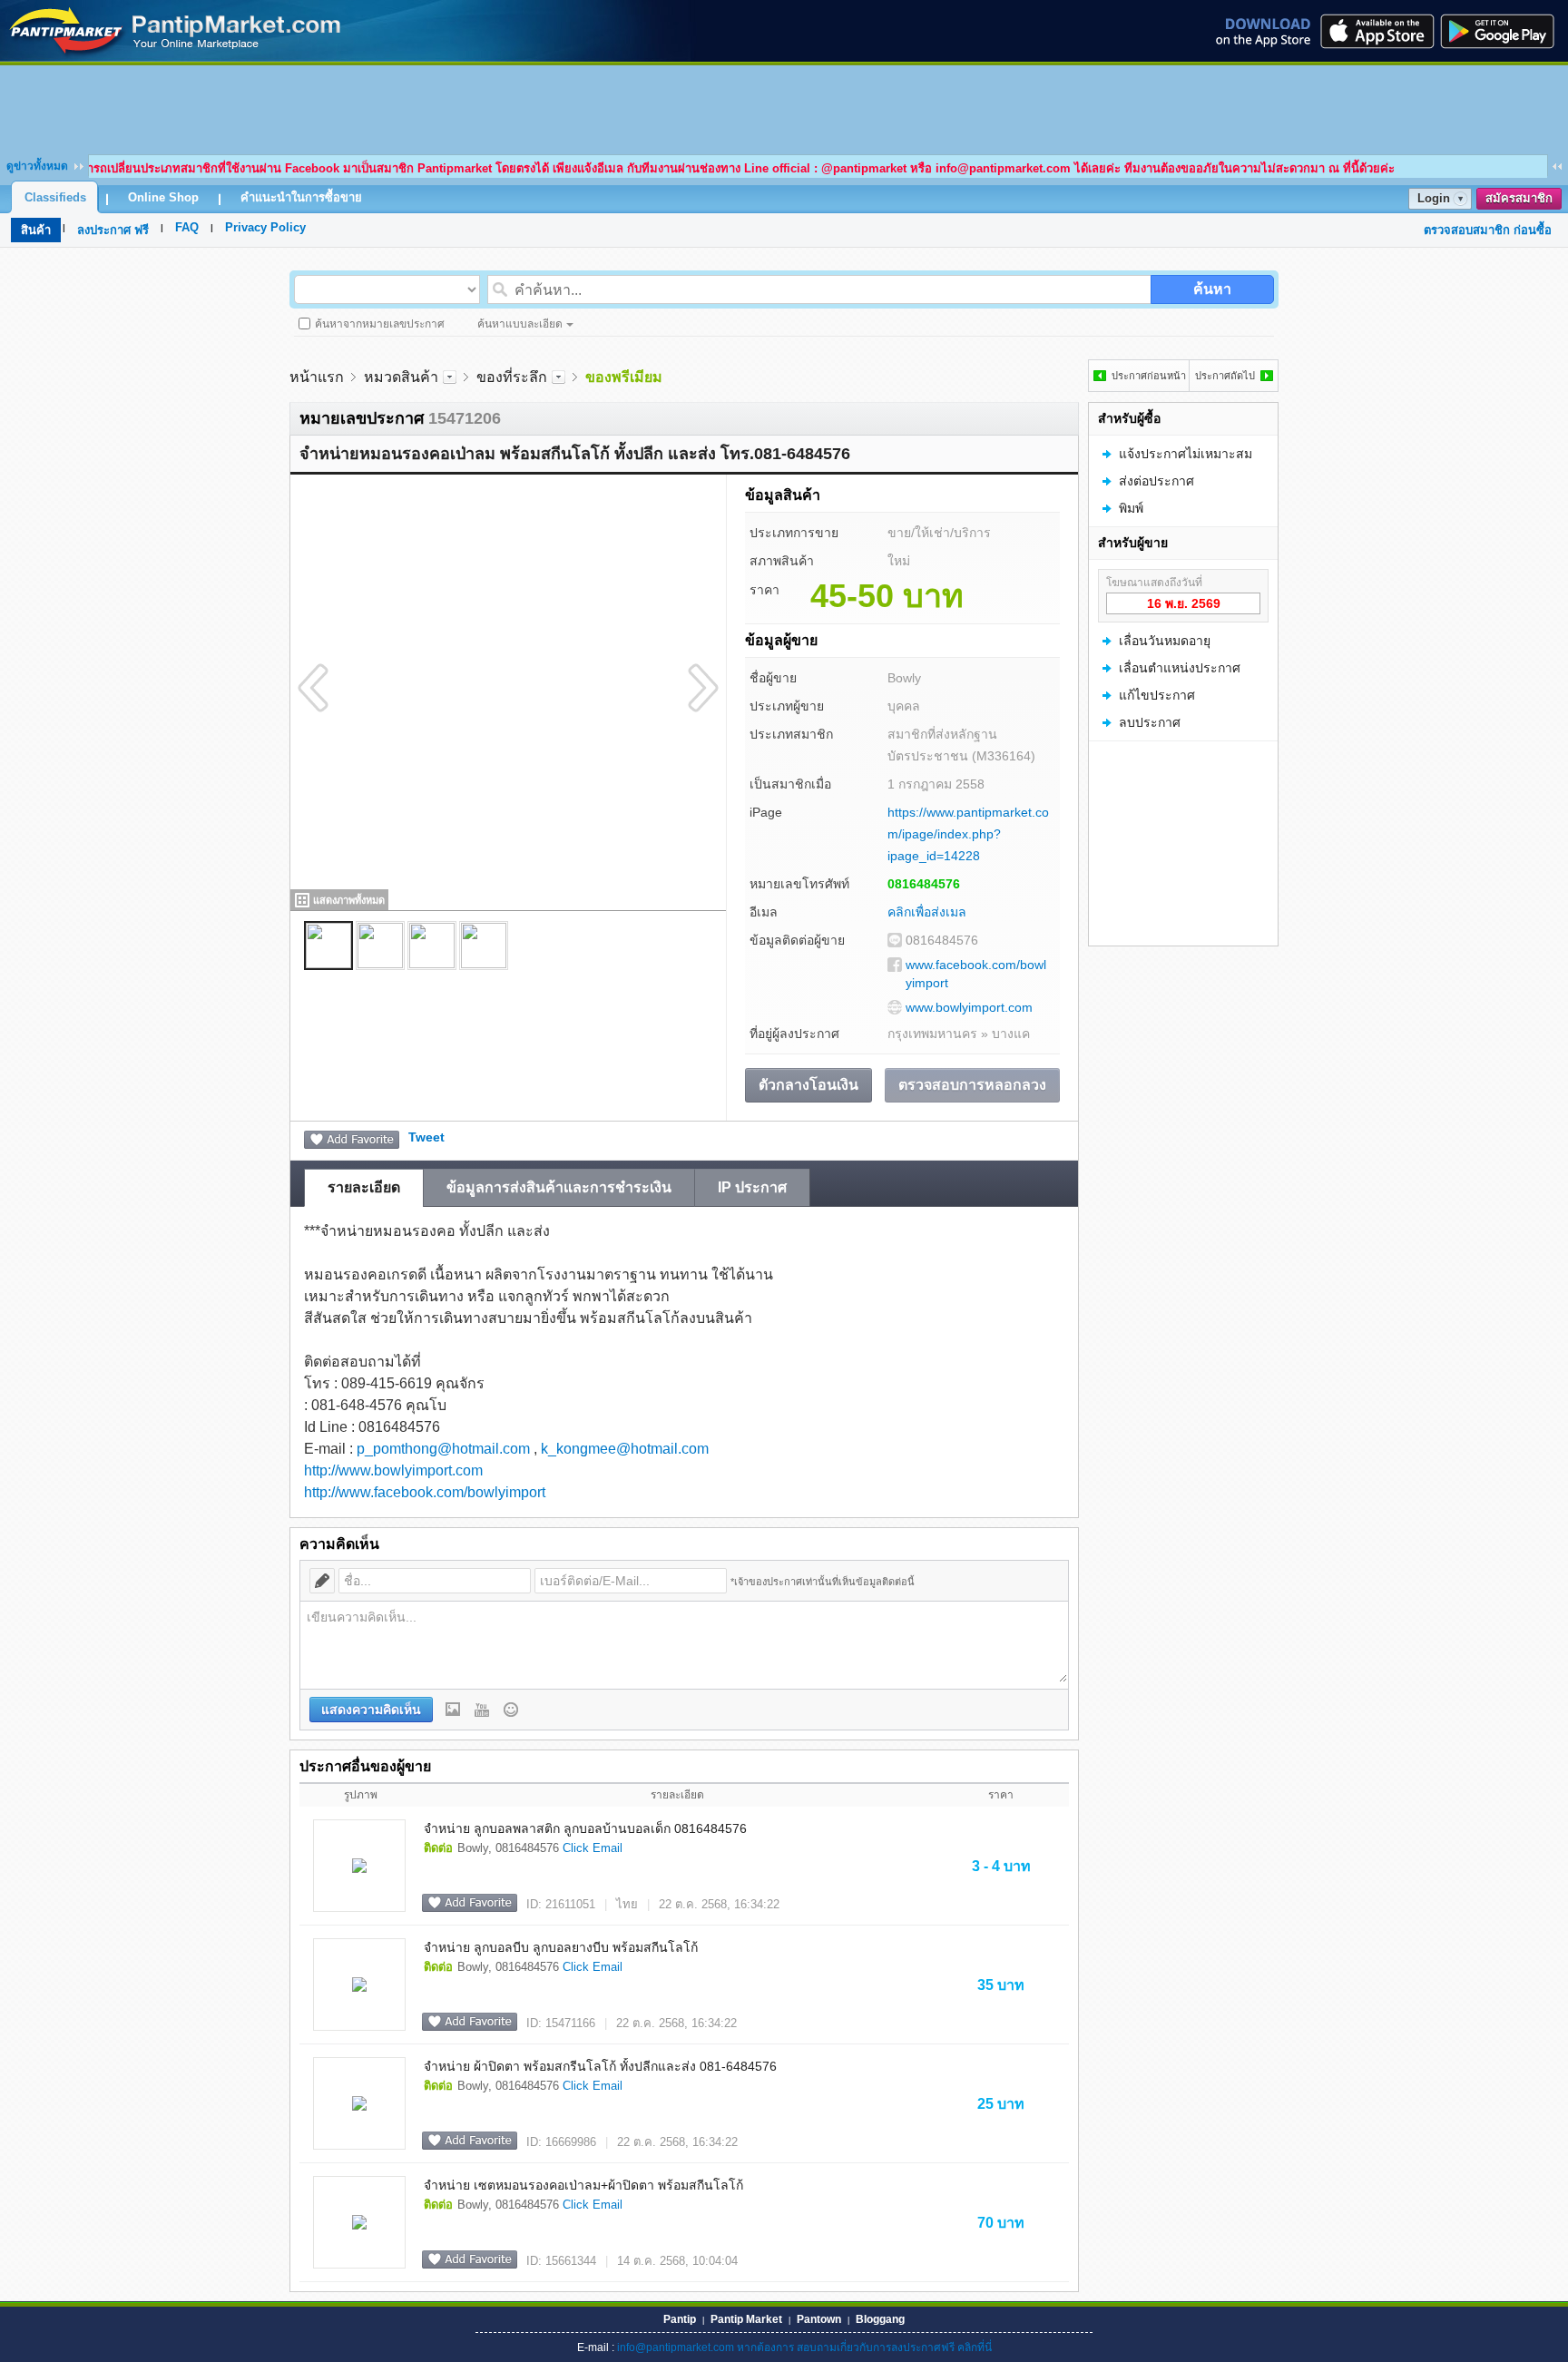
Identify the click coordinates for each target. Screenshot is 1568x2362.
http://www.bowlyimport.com (393, 1470)
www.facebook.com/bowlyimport (976, 974)
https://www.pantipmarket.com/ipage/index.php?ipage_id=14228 (968, 834)
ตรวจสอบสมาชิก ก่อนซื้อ (1488, 230)
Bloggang (880, 2319)
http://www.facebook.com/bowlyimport (425, 1492)
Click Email (593, 1848)
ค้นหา (1212, 289)
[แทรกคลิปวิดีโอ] (482, 1710)
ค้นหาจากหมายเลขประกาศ (380, 324)
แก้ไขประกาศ (1157, 695)
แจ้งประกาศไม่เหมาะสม (1186, 454)
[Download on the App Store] (1376, 31)
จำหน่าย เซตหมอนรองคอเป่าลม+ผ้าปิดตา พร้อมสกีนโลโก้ (583, 2185)
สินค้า (36, 230)
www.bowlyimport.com (969, 1007)
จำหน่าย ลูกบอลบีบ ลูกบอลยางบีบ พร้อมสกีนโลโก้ (561, 1947)
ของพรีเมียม (624, 377)
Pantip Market (746, 2319)
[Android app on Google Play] (1503, 31)
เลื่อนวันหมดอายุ (1165, 641)
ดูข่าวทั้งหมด (37, 166)
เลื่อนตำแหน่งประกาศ (1180, 668)
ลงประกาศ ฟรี (113, 230)
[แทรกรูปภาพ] (453, 1710)
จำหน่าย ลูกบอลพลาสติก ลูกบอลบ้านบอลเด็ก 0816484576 (585, 1828)
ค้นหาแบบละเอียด (520, 324)
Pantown (819, 2319)
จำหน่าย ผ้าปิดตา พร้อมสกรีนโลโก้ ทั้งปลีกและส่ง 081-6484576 (600, 2066)
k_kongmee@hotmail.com (625, 1449)
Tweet (426, 1137)
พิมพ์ (1131, 508)
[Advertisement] (784, 106)
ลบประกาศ (1150, 722)
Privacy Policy (265, 227)
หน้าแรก (317, 377)
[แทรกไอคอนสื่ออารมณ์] (511, 1710)
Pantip (680, 2319)
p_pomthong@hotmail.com (443, 1449)
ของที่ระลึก (512, 377)
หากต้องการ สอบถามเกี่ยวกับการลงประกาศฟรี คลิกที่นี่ (864, 2347)
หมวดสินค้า (401, 377)
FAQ (187, 227)
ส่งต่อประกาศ (1156, 481)
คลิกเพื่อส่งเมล (927, 912)
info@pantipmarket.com (676, 2347)
